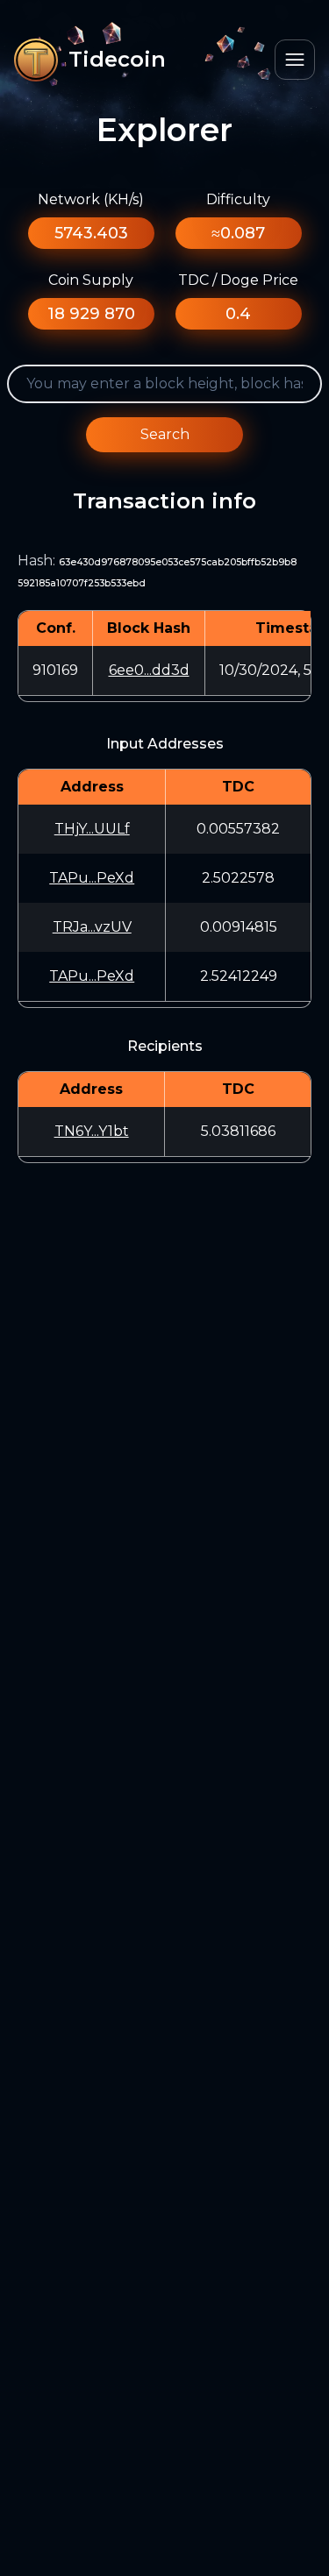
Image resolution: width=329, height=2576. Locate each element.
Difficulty (238, 199)
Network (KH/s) (91, 199)
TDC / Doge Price (238, 280)
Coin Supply (91, 280)
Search (165, 434)
